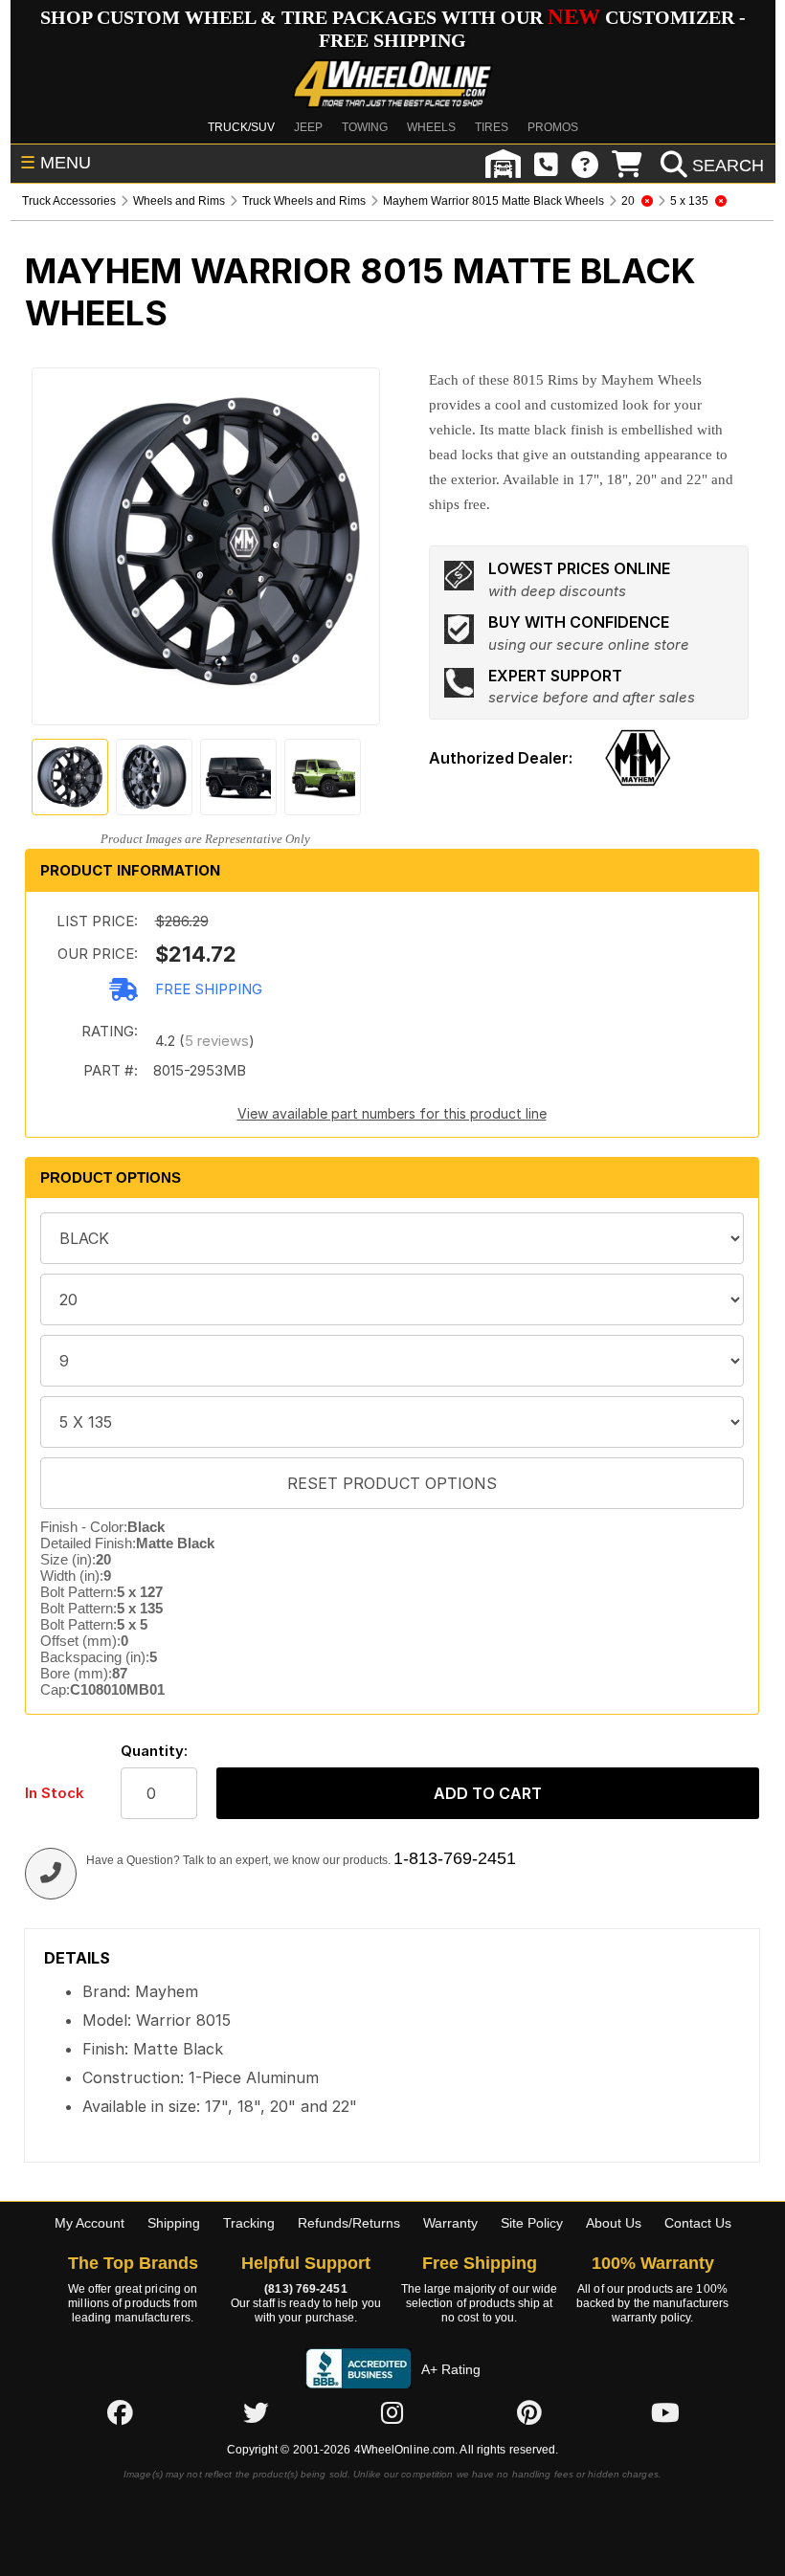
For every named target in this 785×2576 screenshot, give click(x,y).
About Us (614, 2223)
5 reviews (217, 1041)
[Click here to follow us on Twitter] (256, 2412)
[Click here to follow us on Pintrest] (529, 2412)
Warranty (450, 2223)
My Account (90, 2223)
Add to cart (488, 1793)
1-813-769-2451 (455, 1858)
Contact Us (698, 2223)
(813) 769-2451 (305, 2289)
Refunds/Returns (349, 2223)
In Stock (55, 1793)
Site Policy (532, 2223)
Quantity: (154, 1751)
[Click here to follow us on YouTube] (665, 2412)
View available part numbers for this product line (392, 1113)
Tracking (249, 2223)
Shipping (174, 2223)
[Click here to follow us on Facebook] (120, 2412)
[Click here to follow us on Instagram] (392, 2412)
